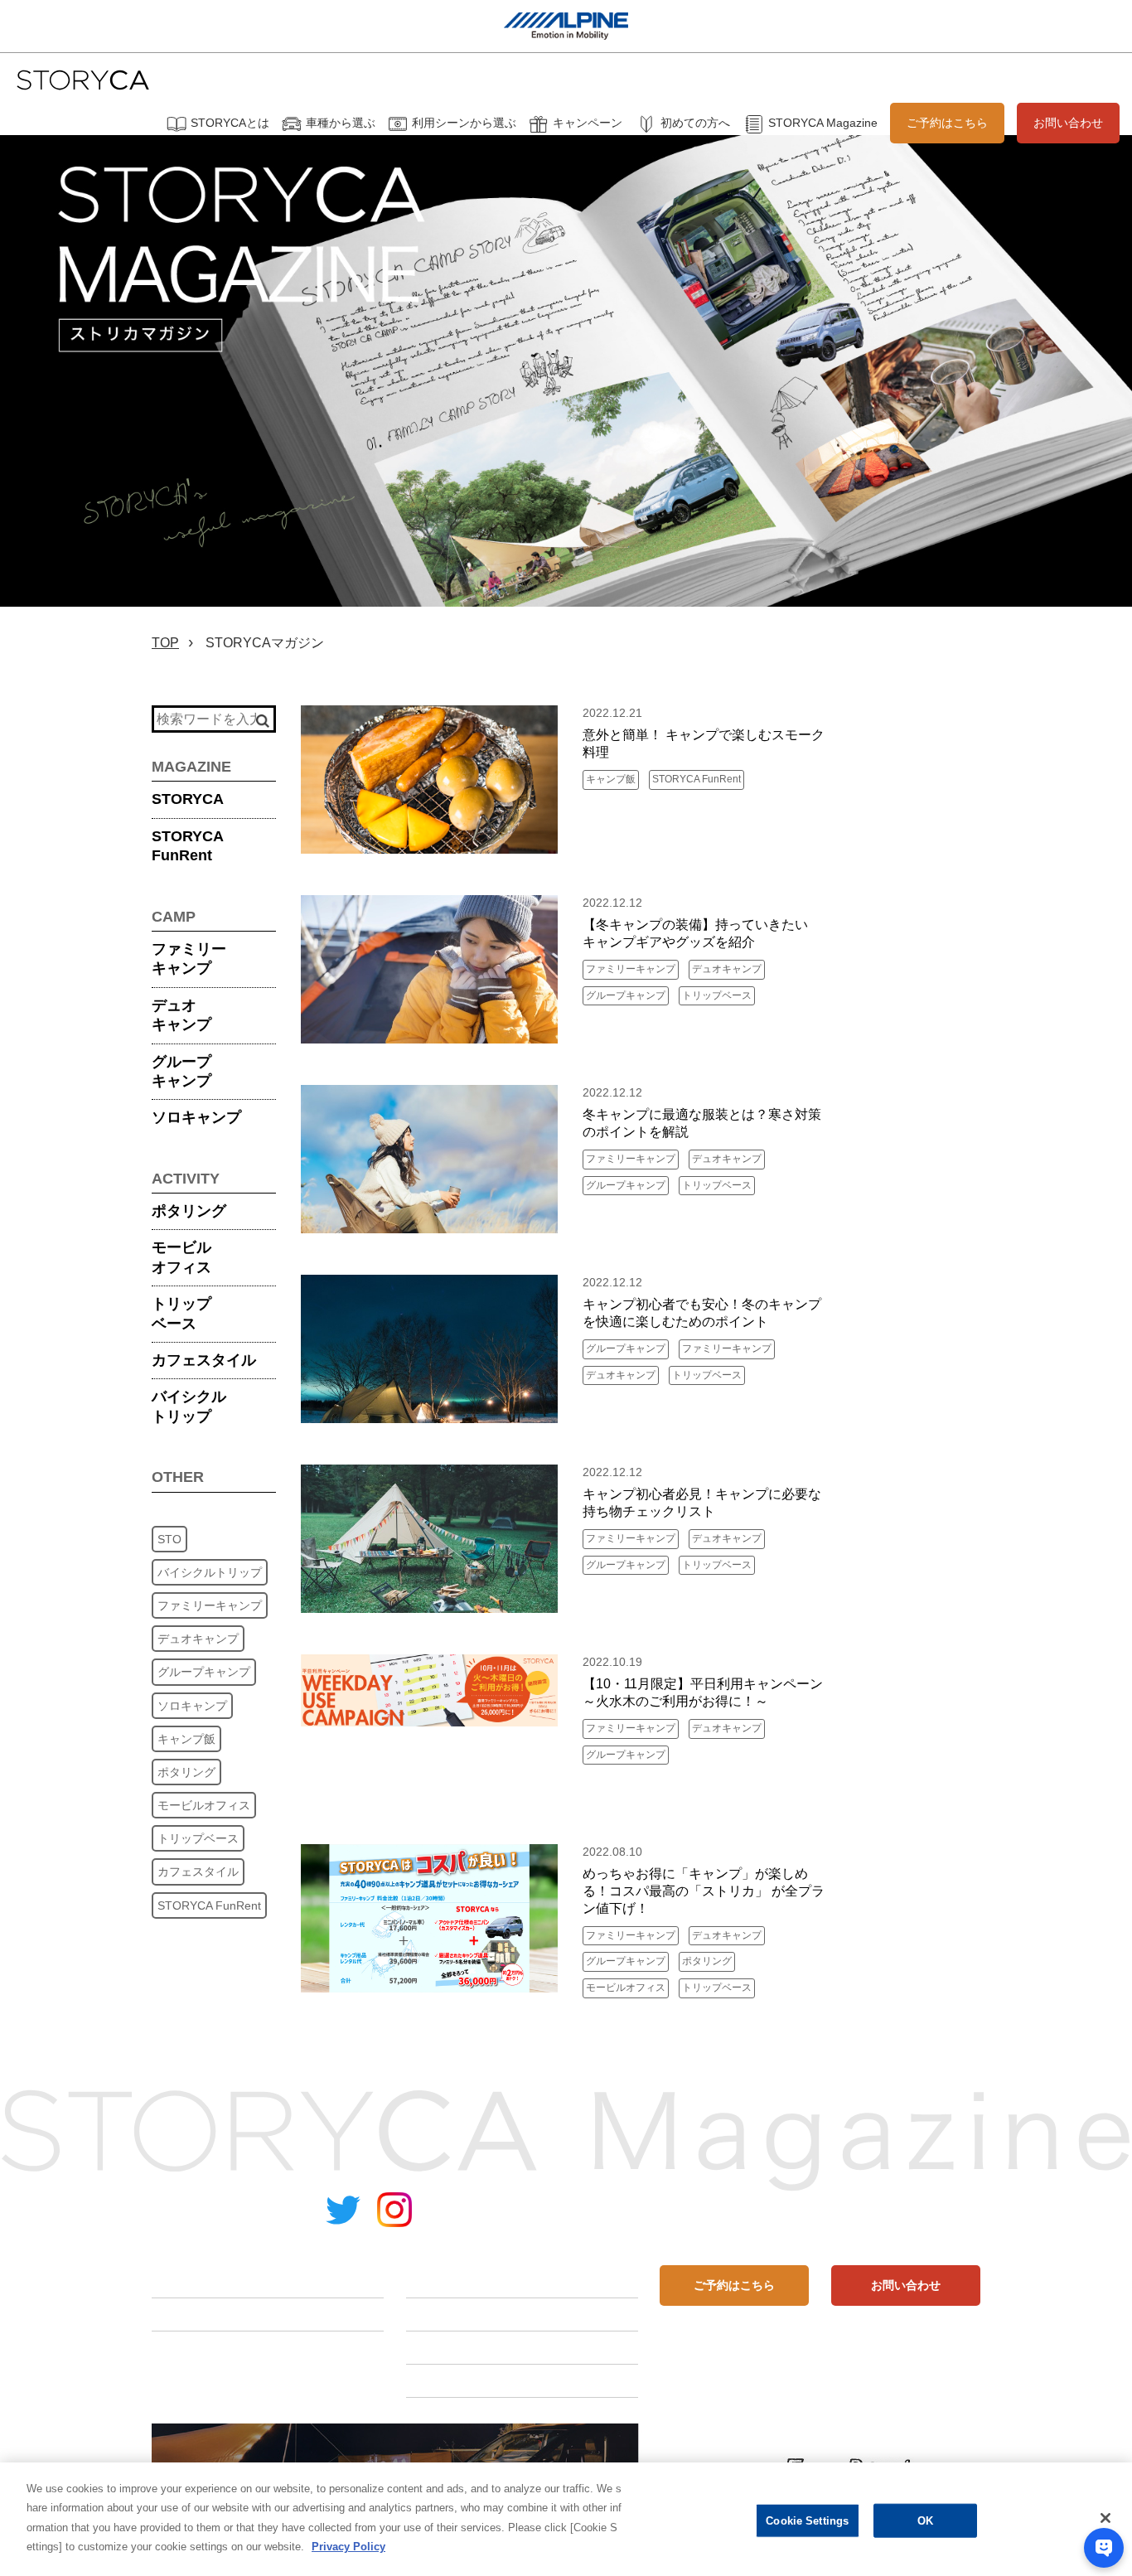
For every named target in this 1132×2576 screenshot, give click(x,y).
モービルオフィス (181, 1257)
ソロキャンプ (196, 1117)
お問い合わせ (1068, 123)
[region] (566, 2519)
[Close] (1105, 2518)
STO (169, 1539)
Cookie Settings (807, 2520)
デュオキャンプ (181, 1015)
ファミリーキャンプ (189, 959)
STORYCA (188, 799)
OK (925, 2520)
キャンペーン (588, 123)
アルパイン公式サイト (914, 2212)
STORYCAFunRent (188, 846)
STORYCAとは (230, 123)
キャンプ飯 (186, 1739)
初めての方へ (695, 123)
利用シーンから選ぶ (464, 123)
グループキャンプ (181, 1071)
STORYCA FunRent (209, 1905)
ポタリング (189, 1211)
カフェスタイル (204, 1360)
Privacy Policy (348, 2547)
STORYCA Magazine (823, 123)
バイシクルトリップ (189, 1406)
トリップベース (181, 1313)
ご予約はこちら (947, 123)
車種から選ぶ (341, 123)
